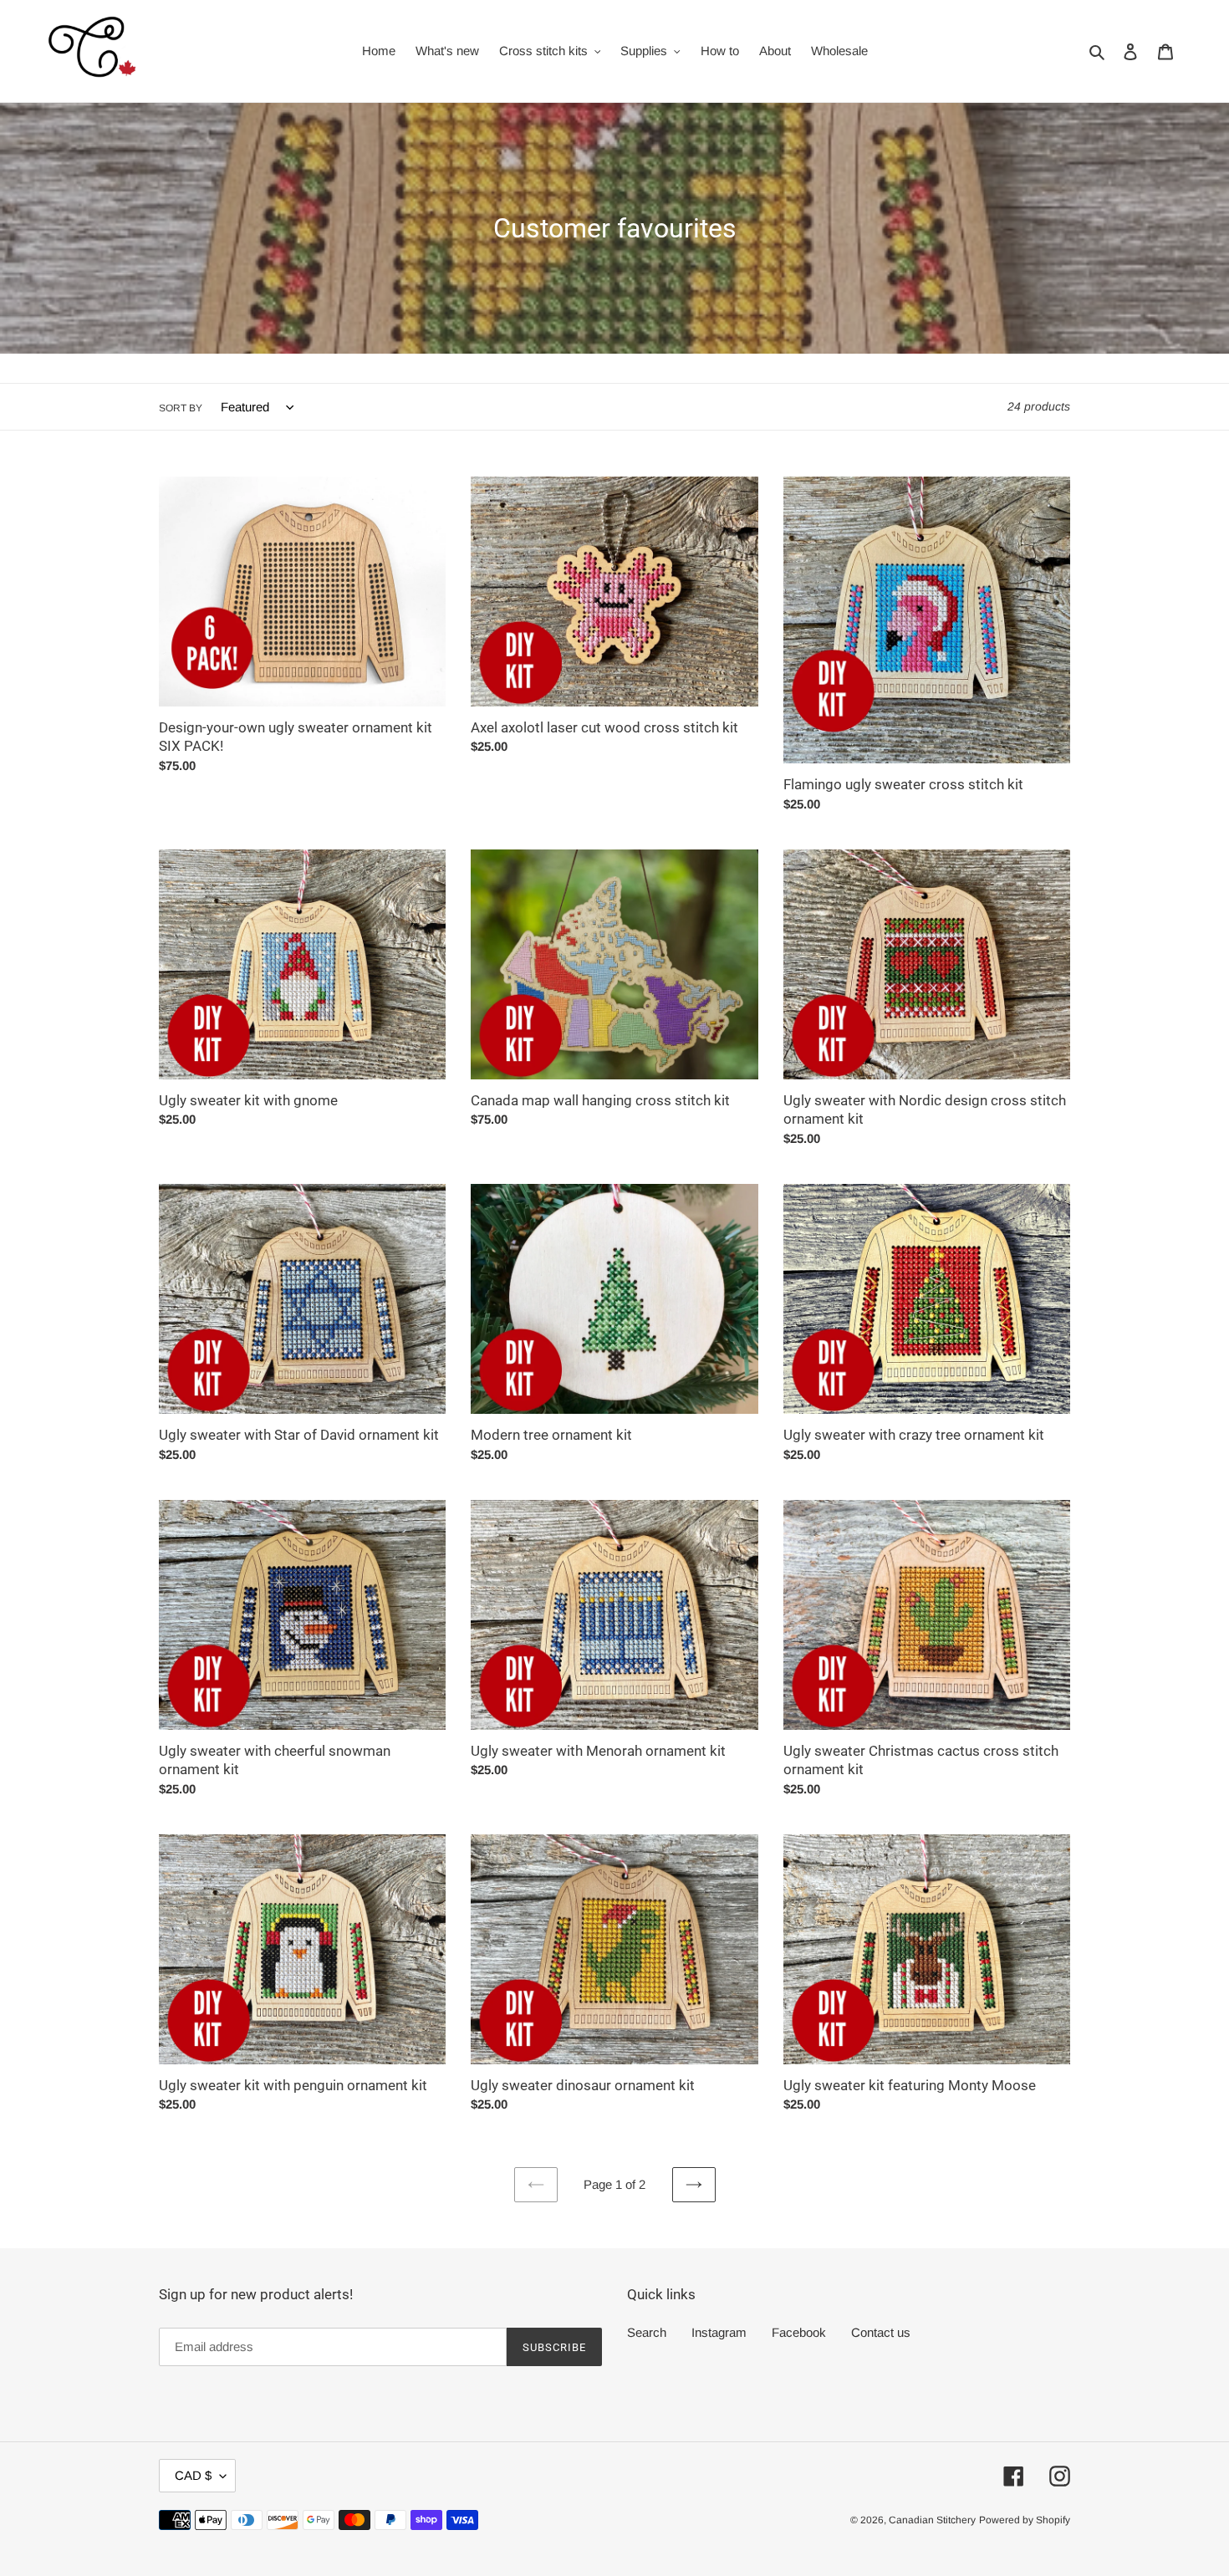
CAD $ (193, 2475)
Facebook (799, 2332)
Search (647, 2332)
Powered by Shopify (1025, 2520)
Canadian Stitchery (932, 2520)
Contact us (881, 2332)
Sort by (181, 408)
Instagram (719, 2332)
